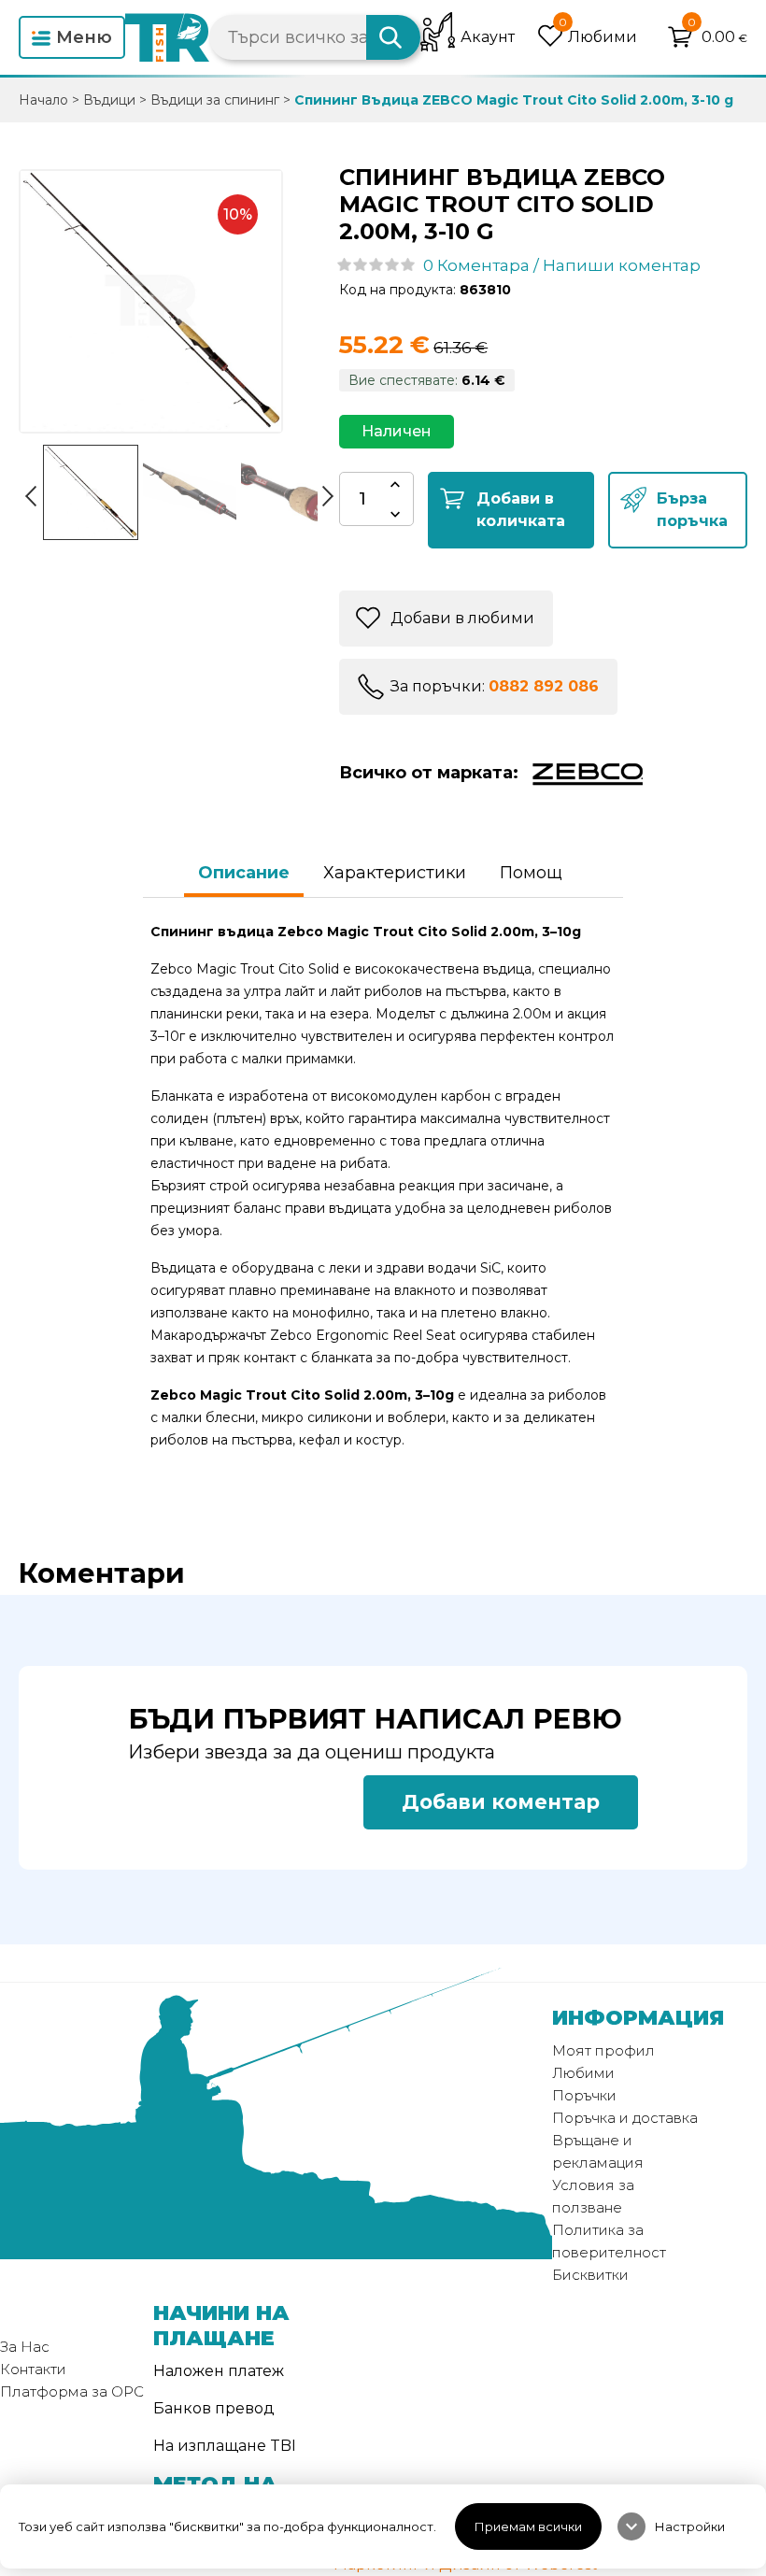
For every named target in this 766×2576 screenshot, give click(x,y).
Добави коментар (501, 1802)
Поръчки (584, 2095)
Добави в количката (521, 510)
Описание (244, 873)
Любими (583, 2073)
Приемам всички (528, 2526)
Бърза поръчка (692, 510)
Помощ (531, 873)
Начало (43, 100)
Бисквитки (590, 2275)
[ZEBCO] (584, 773)
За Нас (25, 2347)
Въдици (109, 100)
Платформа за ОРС (72, 2391)
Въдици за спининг (215, 100)
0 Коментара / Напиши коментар (562, 265)
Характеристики (395, 873)
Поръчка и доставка (625, 2118)
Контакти (33, 2369)
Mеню (84, 37)
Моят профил (603, 2050)
